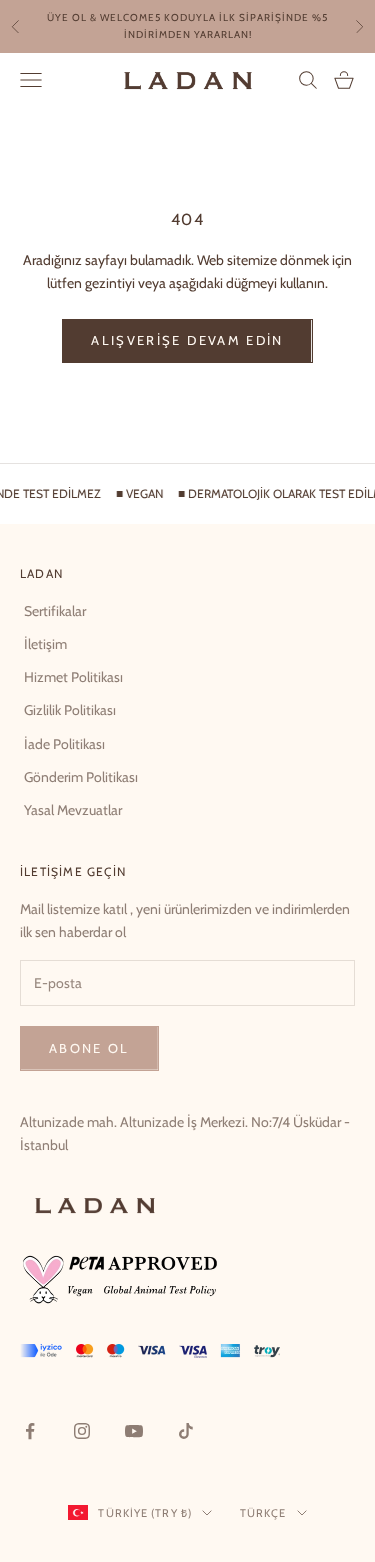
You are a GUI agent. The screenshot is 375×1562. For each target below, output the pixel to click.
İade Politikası (64, 744)
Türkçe (263, 1513)
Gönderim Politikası (81, 777)
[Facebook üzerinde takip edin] (30, 1430)
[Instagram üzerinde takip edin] (82, 1430)
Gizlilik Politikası (70, 710)
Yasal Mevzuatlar (73, 810)
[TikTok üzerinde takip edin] (186, 1430)
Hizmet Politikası (73, 677)
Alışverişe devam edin (187, 340)
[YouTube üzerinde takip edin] (134, 1430)
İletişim (45, 644)
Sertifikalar (55, 611)
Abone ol (89, 1048)
